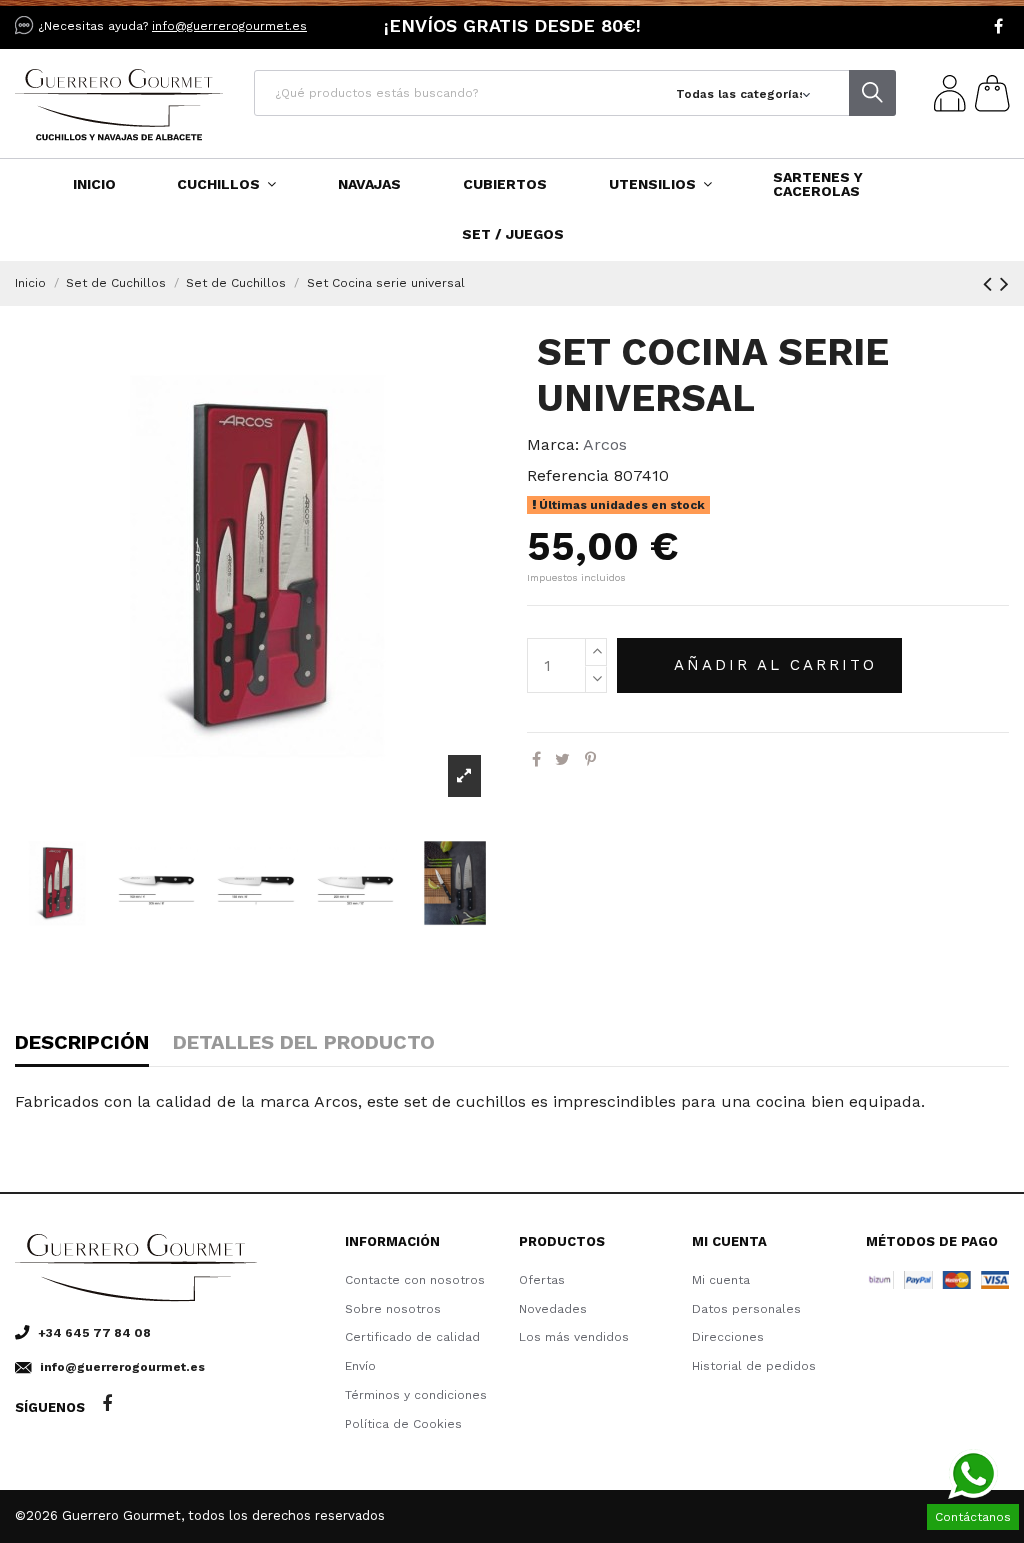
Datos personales (746, 1309)
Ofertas (542, 1280)
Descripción (82, 1042)
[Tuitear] (562, 759)
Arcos (605, 444)
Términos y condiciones (416, 1395)
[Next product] (1004, 284)
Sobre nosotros (393, 1309)
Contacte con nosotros (415, 1280)
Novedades (553, 1309)
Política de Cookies (403, 1424)
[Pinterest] (590, 759)
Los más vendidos (574, 1337)
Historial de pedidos (754, 1366)
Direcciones (728, 1337)
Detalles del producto (304, 1042)
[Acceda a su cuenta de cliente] (947, 96)
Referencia (568, 475)
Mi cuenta (721, 1280)
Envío (360, 1366)
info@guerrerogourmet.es (229, 26)
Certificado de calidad (412, 1337)
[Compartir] (536, 759)
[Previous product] (991, 284)
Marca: (553, 444)
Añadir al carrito (775, 665)
